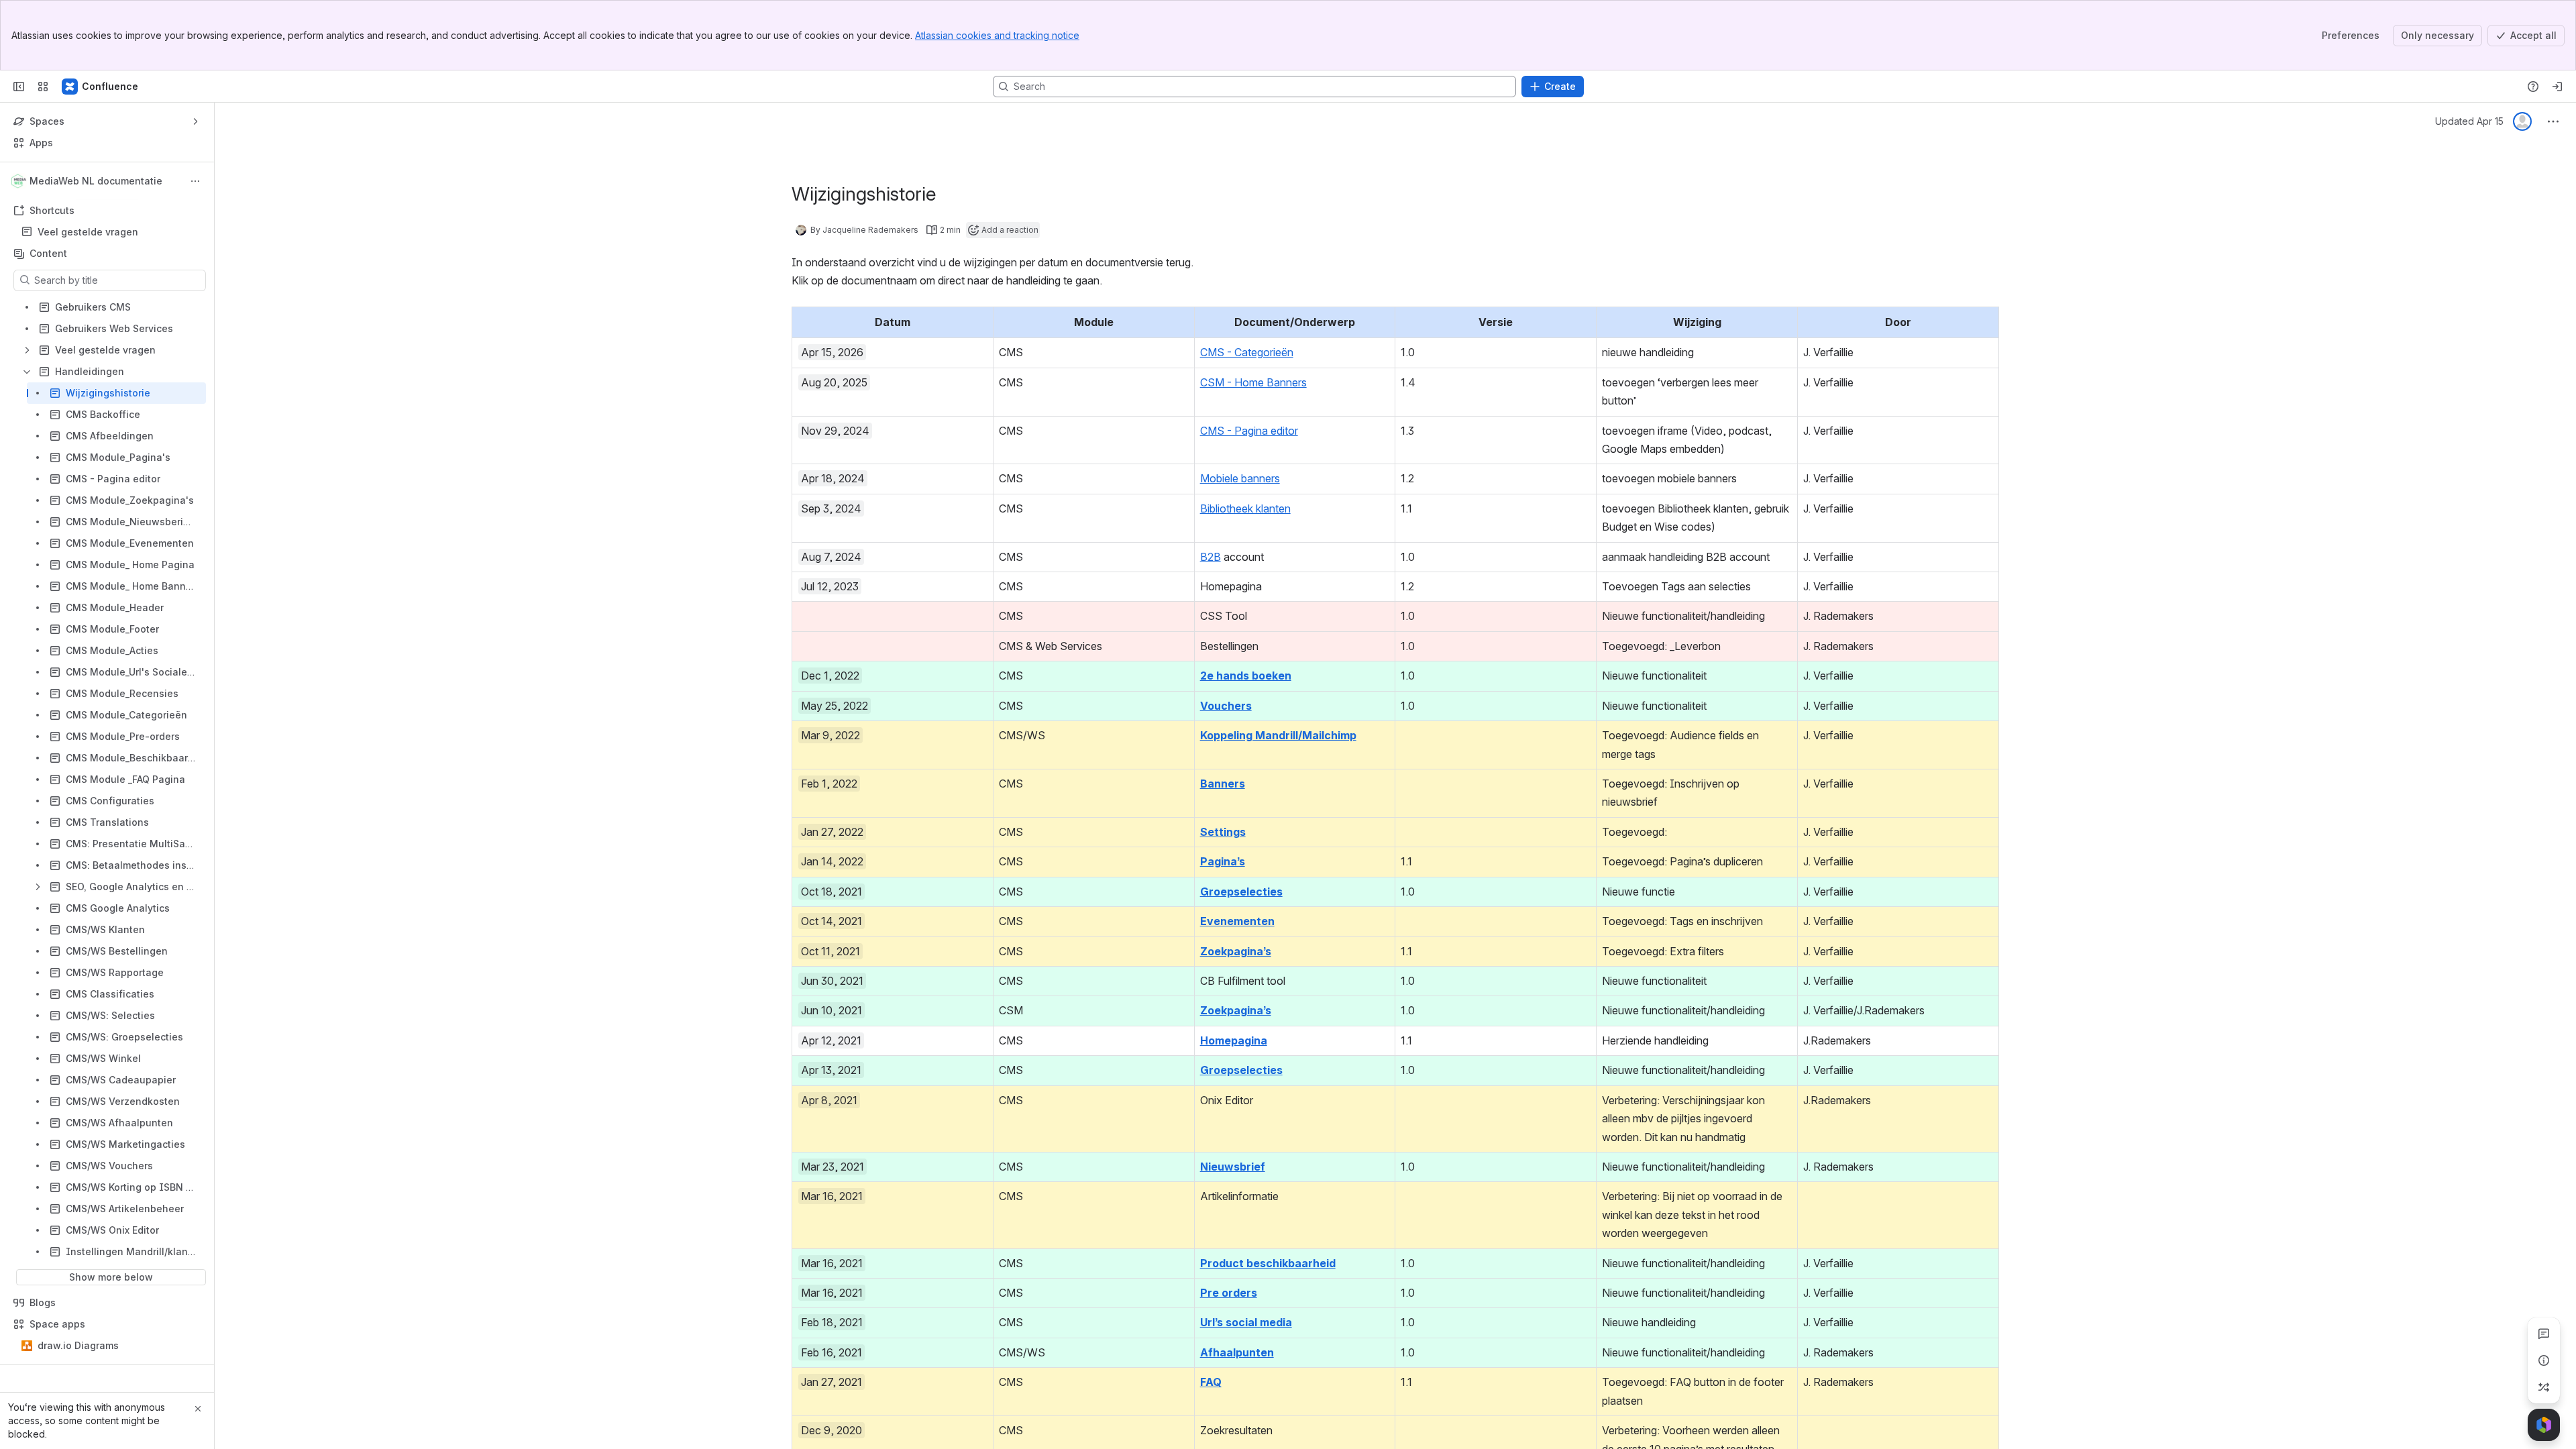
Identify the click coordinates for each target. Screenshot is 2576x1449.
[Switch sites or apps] (43, 87)
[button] (979, 321)
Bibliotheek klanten (1245, 508)
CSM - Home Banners (1253, 382)
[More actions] (195, 181)
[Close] (198, 1409)
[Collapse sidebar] (19, 87)
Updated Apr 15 (2469, 121)
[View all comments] (2544, 1334)
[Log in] (2557, 87)
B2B (1211, 557)
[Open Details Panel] (2544, 1360)
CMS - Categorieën (1247, 352)
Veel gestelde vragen (88, 232)
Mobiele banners (1240, 478)
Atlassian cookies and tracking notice (997, 35)
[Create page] (2544, 1387)
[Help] (2533, 87)
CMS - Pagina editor (1249, 431)
